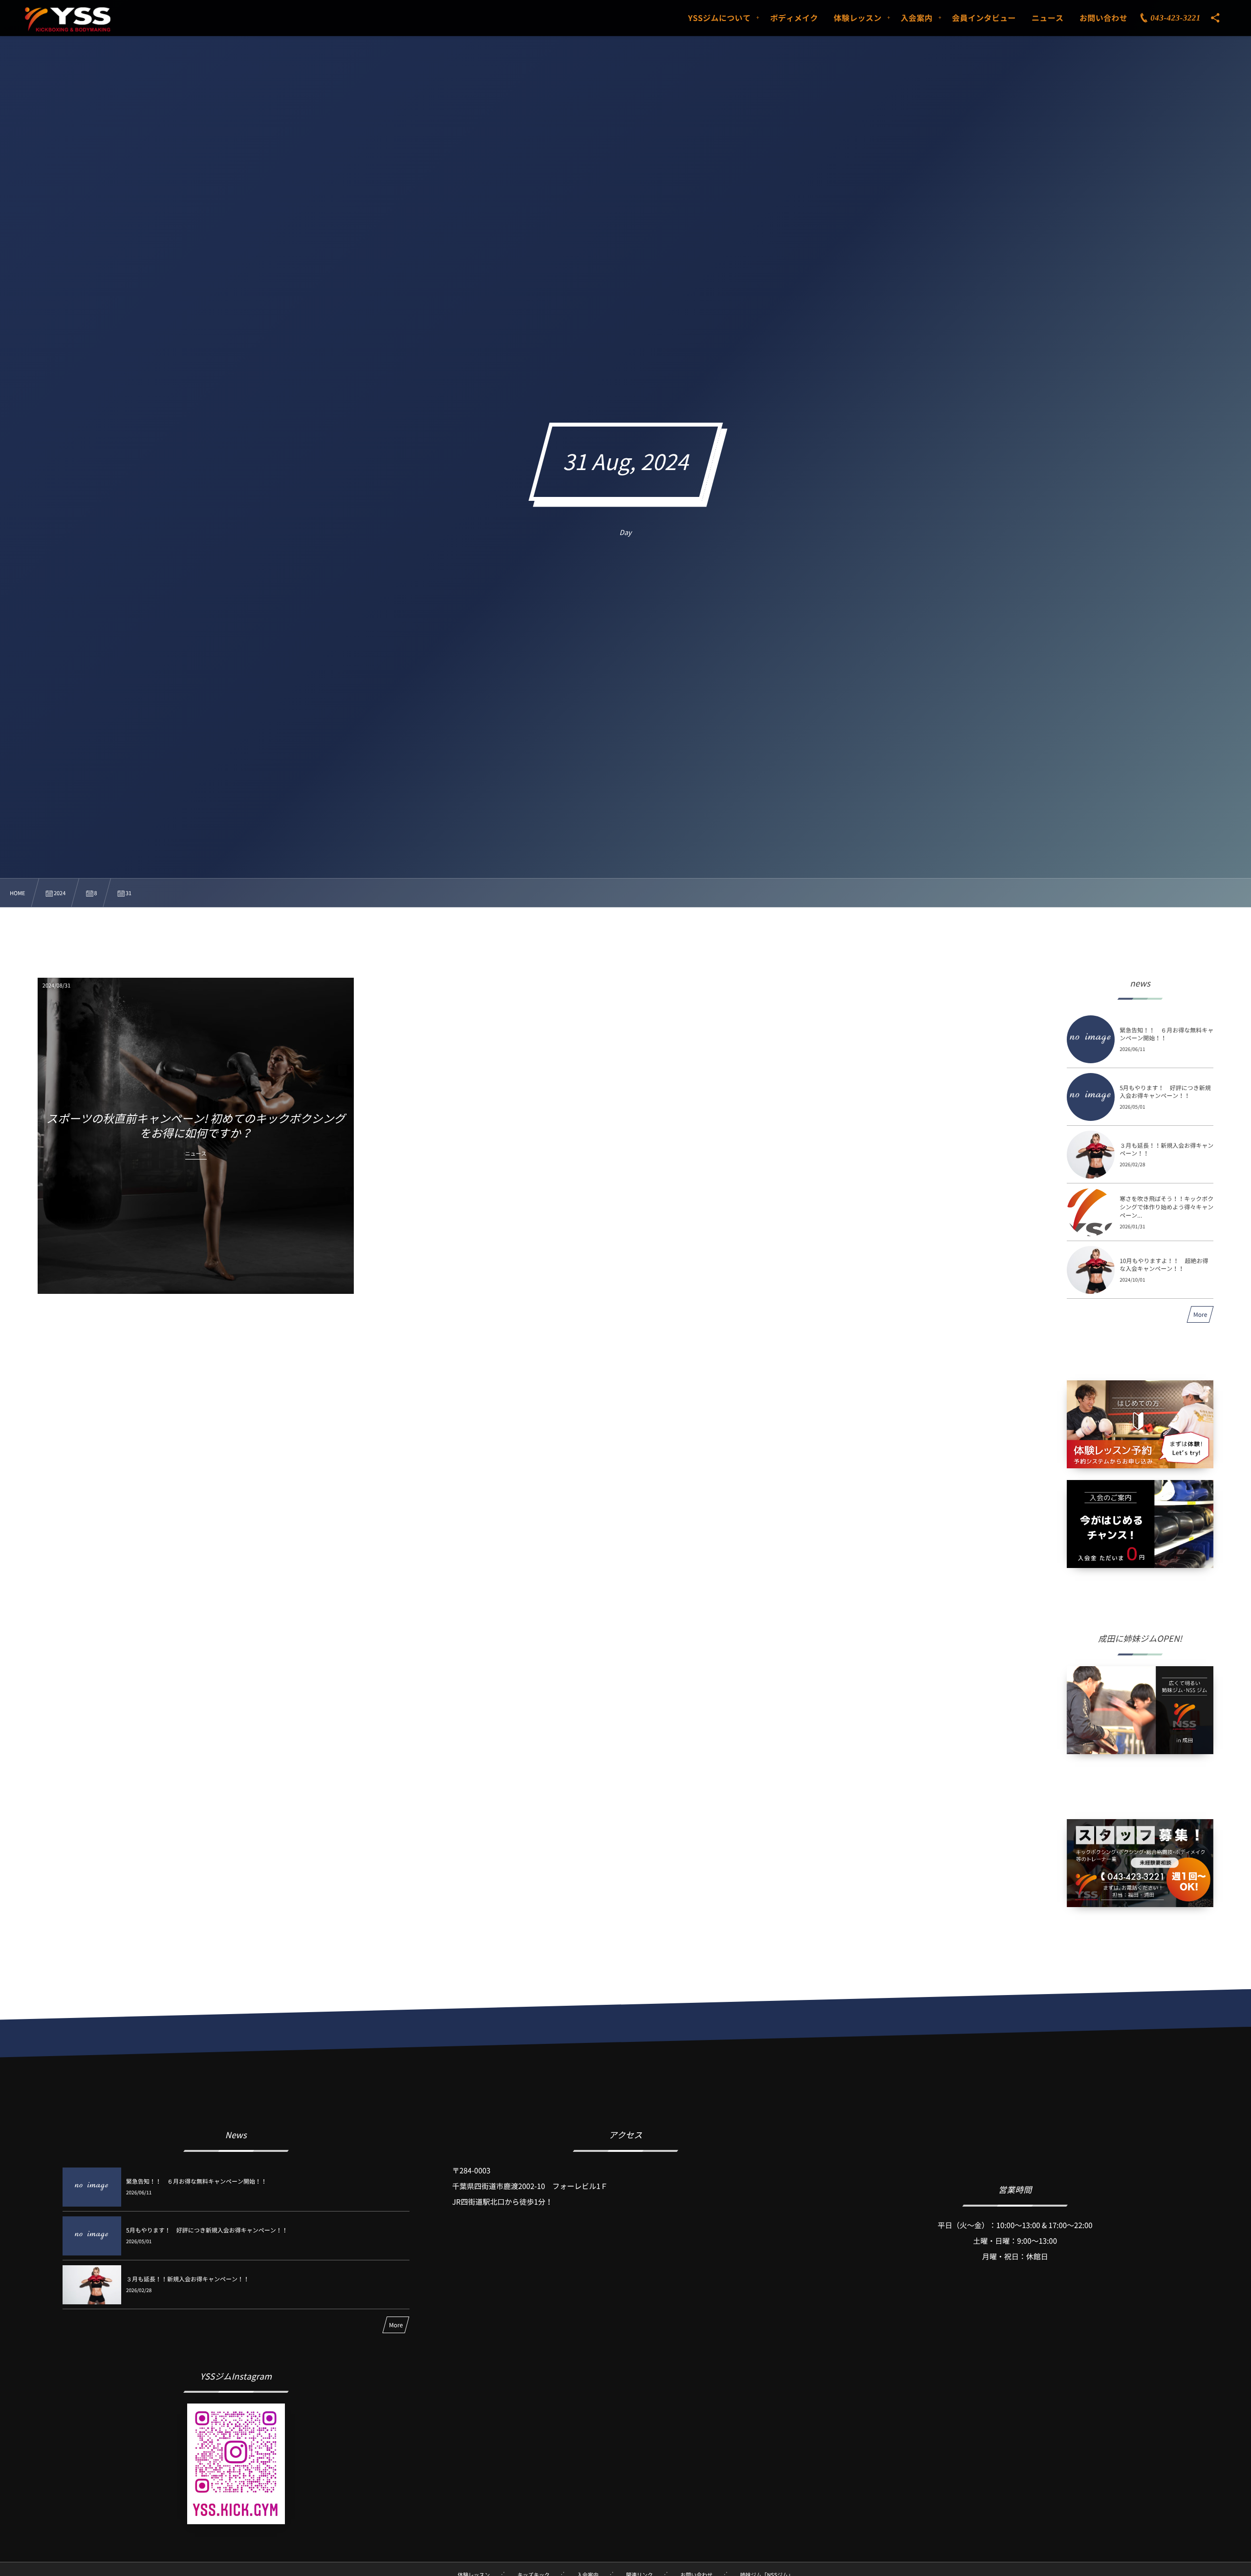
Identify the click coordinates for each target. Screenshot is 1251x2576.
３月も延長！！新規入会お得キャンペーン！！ (1166, 1149)
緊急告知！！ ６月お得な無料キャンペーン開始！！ (1166, 1034)
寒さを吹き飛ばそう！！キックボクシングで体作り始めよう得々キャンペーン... (1166, 1207)
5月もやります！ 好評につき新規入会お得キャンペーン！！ (1165, 1092)
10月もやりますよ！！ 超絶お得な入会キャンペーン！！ (1164, 1265)
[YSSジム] (68, 20)
